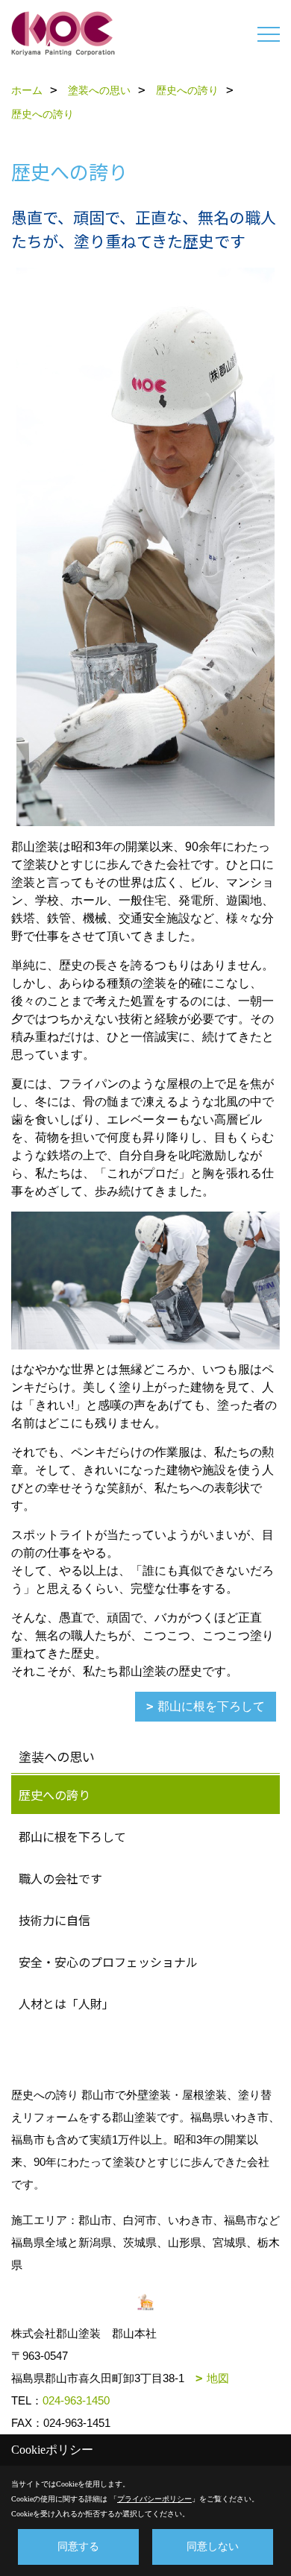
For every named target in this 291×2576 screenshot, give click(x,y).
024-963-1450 (76, 2400)
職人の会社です (60, 1878)
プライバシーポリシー (154, 2499)
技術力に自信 (54, 1920)
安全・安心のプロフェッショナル (108, 1962)
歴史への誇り (54, 1795)
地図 (218, 2378)
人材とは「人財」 (66, 2003)
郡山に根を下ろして (211, 1706)
